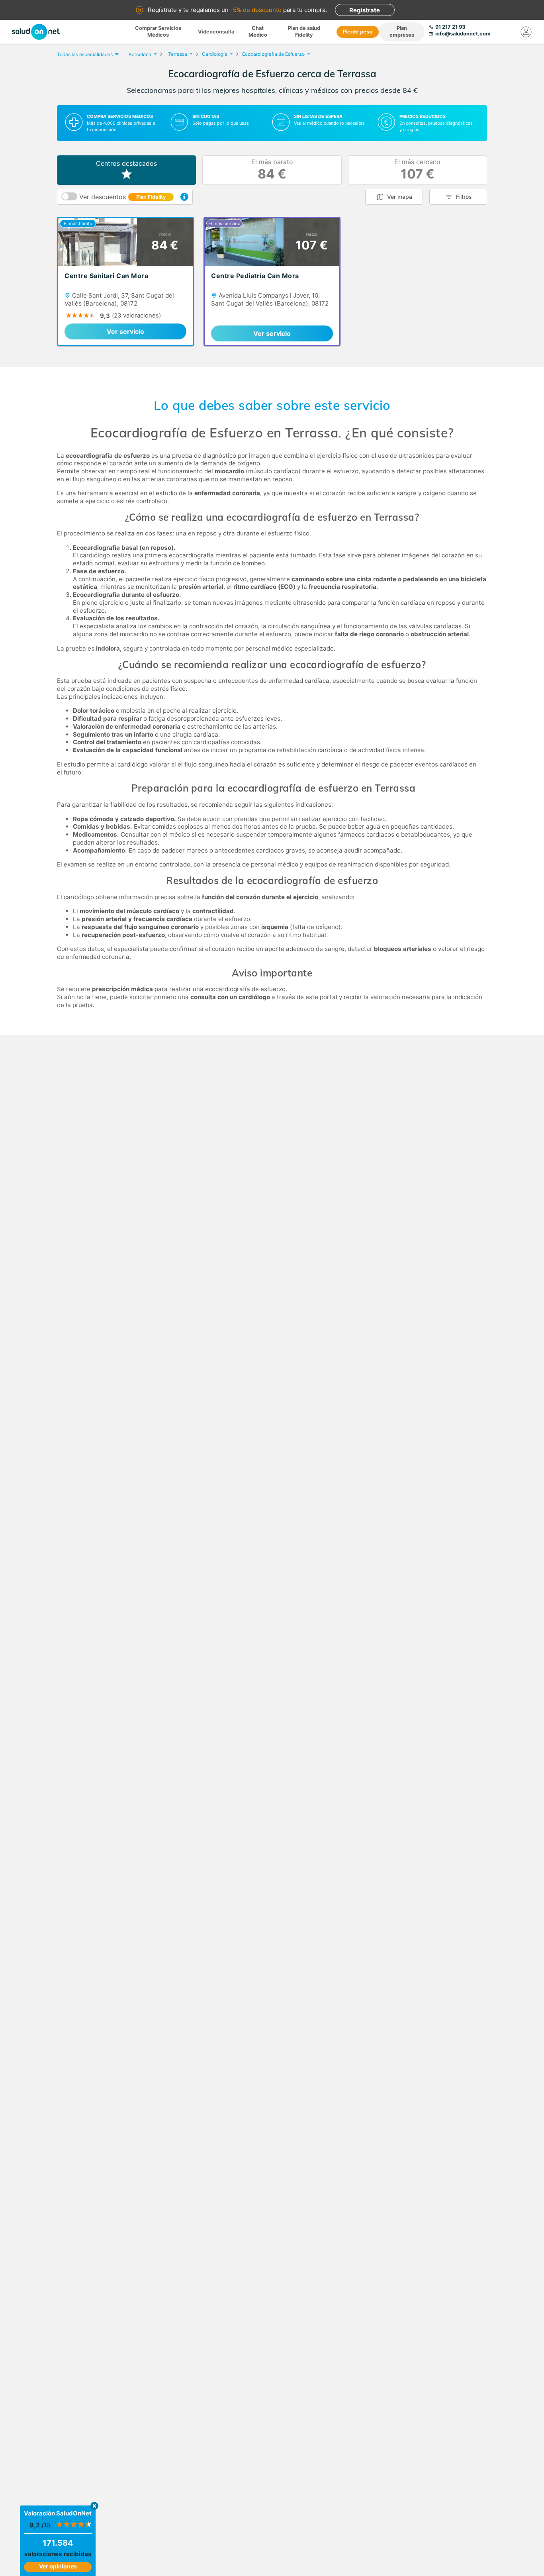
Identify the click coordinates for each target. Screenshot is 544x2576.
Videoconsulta (216, 32)
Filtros (464, 197)
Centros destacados (126, 163)
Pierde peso (358, 32)
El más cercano (417, 170)
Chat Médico (258, 31)
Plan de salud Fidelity (304, 31)
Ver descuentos (122, 197)
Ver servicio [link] (125, 331)
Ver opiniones (58, 2566)
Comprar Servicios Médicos (158, 31)
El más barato (272, 170)
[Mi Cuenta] (526, 32)
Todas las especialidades (85, 54)
